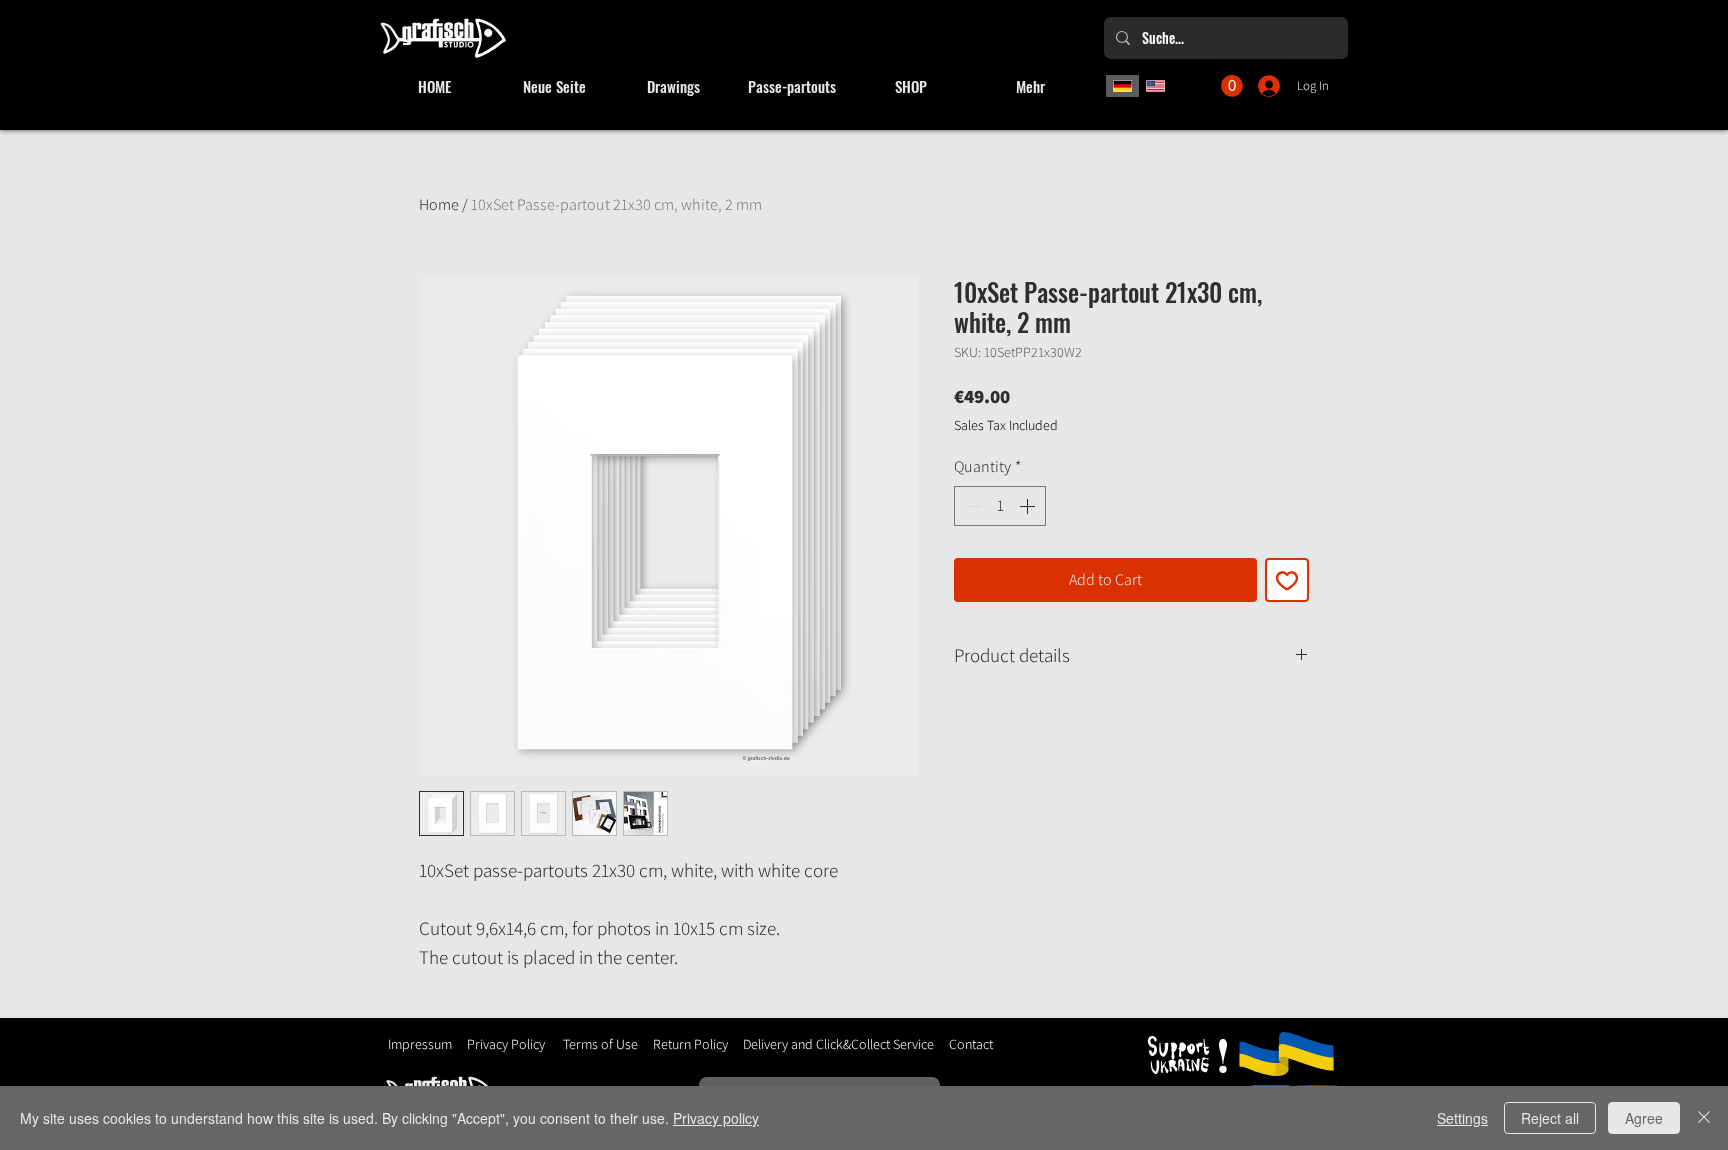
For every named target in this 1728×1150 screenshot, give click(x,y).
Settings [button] (1462, 1118)
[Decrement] (971, 506)
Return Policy (689, 1044)
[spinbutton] (1000, 506)
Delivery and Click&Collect (816, 1044)
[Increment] (1029, 506)
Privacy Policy (506, 1044)
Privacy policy (716, 1118)
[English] (1156, 86)
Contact (971, 1044)
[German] (1122, 86)
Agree (1644, 1118)
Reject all (1550, 1118)
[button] (1232, 86)
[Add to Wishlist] (1287, 580)
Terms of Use (600, 1044)
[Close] (1704, 1118)
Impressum (420, 1044)
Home (439, 204)
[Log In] (1270, 86)
